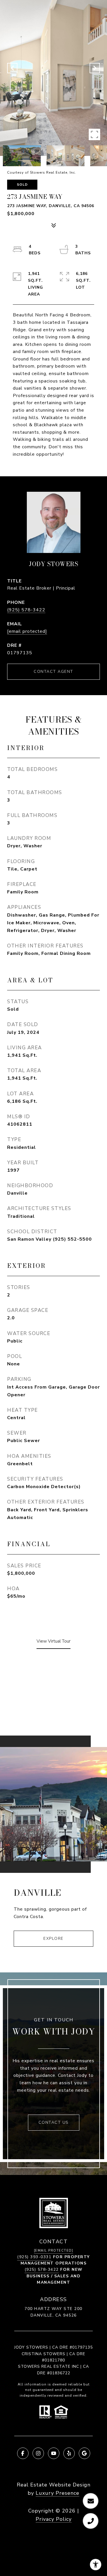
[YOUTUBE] (54, 2453)
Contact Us (54, 2122)
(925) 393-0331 (34, 2257)
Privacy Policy (54, 2519)
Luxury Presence (57, 2493)
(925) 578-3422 (26, 610)
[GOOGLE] (84, 2453)
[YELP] (69, 2453)
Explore (53, 1939)
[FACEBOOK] (23, 2453)
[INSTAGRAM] (38, 2453)
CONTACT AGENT (53, 672)
